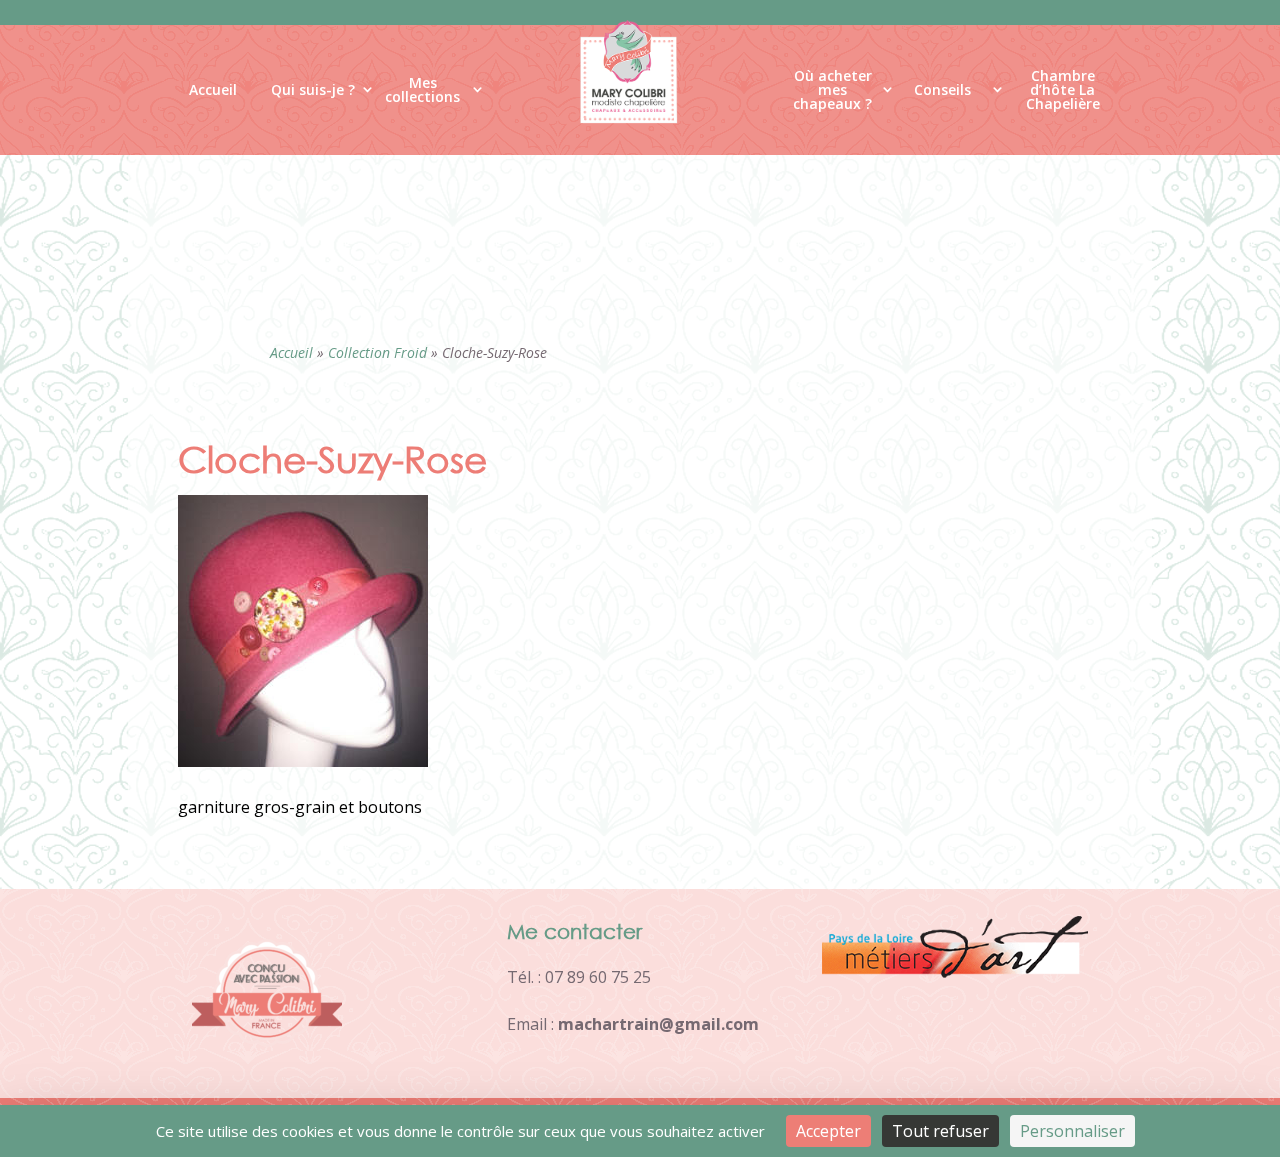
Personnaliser (1072, 1131)
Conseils (942, 89)
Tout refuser (940, 1131)
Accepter (828, 1131)
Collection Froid (377, 352)
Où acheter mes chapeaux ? (832, 94)
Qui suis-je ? (313, 89)
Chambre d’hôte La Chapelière (1063, 94)
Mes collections (422, 90)
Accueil (213, 89)
